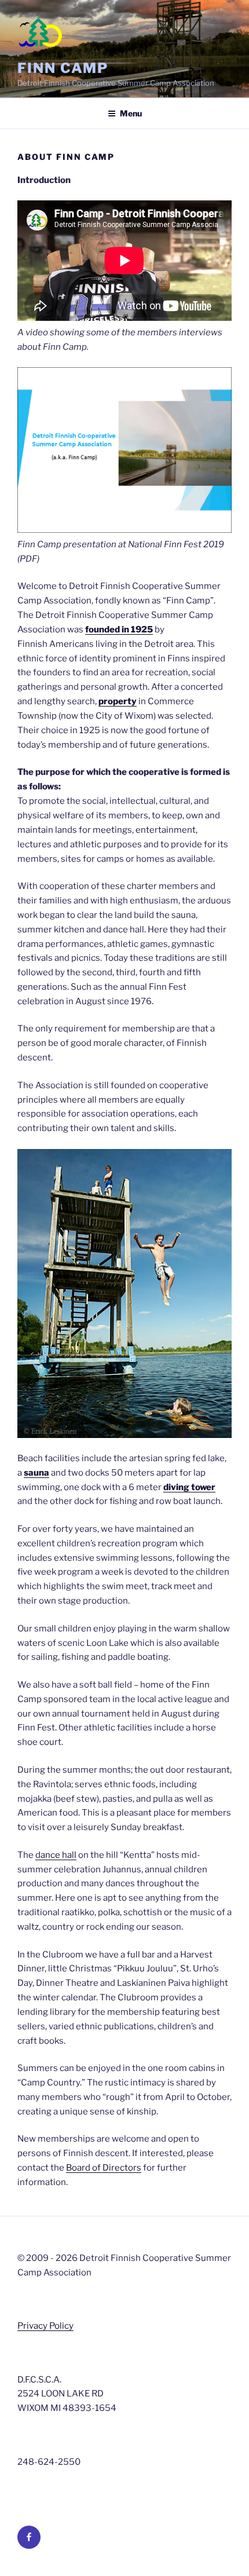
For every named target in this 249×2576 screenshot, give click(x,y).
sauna (36, 1473)
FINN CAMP (63, 68)
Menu (131, 113)
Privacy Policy (45, 2326)
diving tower (189, 1487)
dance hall (56, 1855)
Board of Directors (104, 2168)
